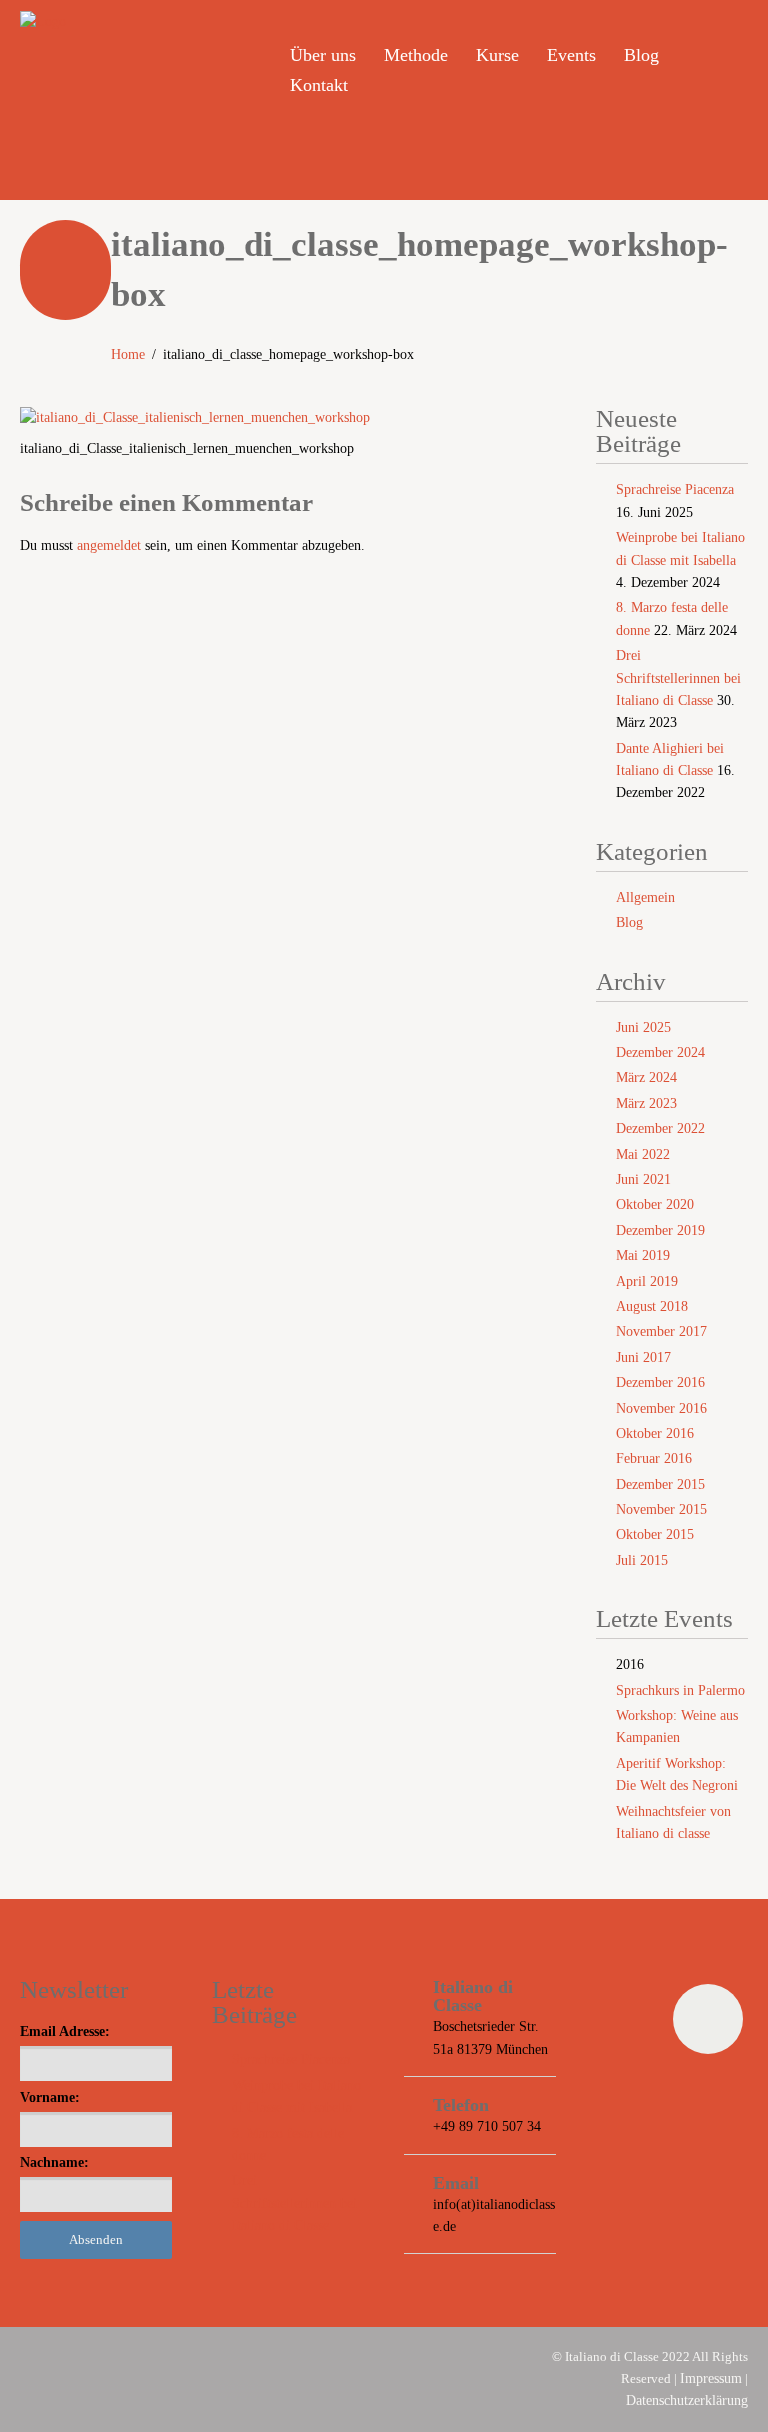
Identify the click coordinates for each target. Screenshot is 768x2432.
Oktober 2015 (655, 1534)
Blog (641, 55)
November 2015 (661, 1509)
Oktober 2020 (655, 1204)
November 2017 (661, 1331)
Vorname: (50, 2097)
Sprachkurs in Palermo (680, 1690)
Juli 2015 (642, 1560)
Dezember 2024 (660, 1052)
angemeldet (109, 545)
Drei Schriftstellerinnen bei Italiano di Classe (678, 678)
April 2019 (647, 1281)
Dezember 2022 (660, 1128)
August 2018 (652, 1306)
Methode (416, 55)
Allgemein (645, 897)
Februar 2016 (654, 1458)
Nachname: (54, 2162)
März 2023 (646, 1103)
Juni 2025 (643, 1027)
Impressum (711, 2378)
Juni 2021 (643, 1179)
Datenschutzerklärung (687, 2400)
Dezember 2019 (660, 1230)
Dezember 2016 (660, 1382)
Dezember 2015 (660, 1484)
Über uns (323, 55)
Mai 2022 (643, 1154)
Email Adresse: (65, 2031)
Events (571, 55)
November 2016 (661, 1408)
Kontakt (319, 85)
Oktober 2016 (655, 1433)
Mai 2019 (643, 1255)
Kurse (497, 55)
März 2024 (646, 1077)
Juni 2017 (643, 1357)
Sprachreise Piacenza (675, 489)
